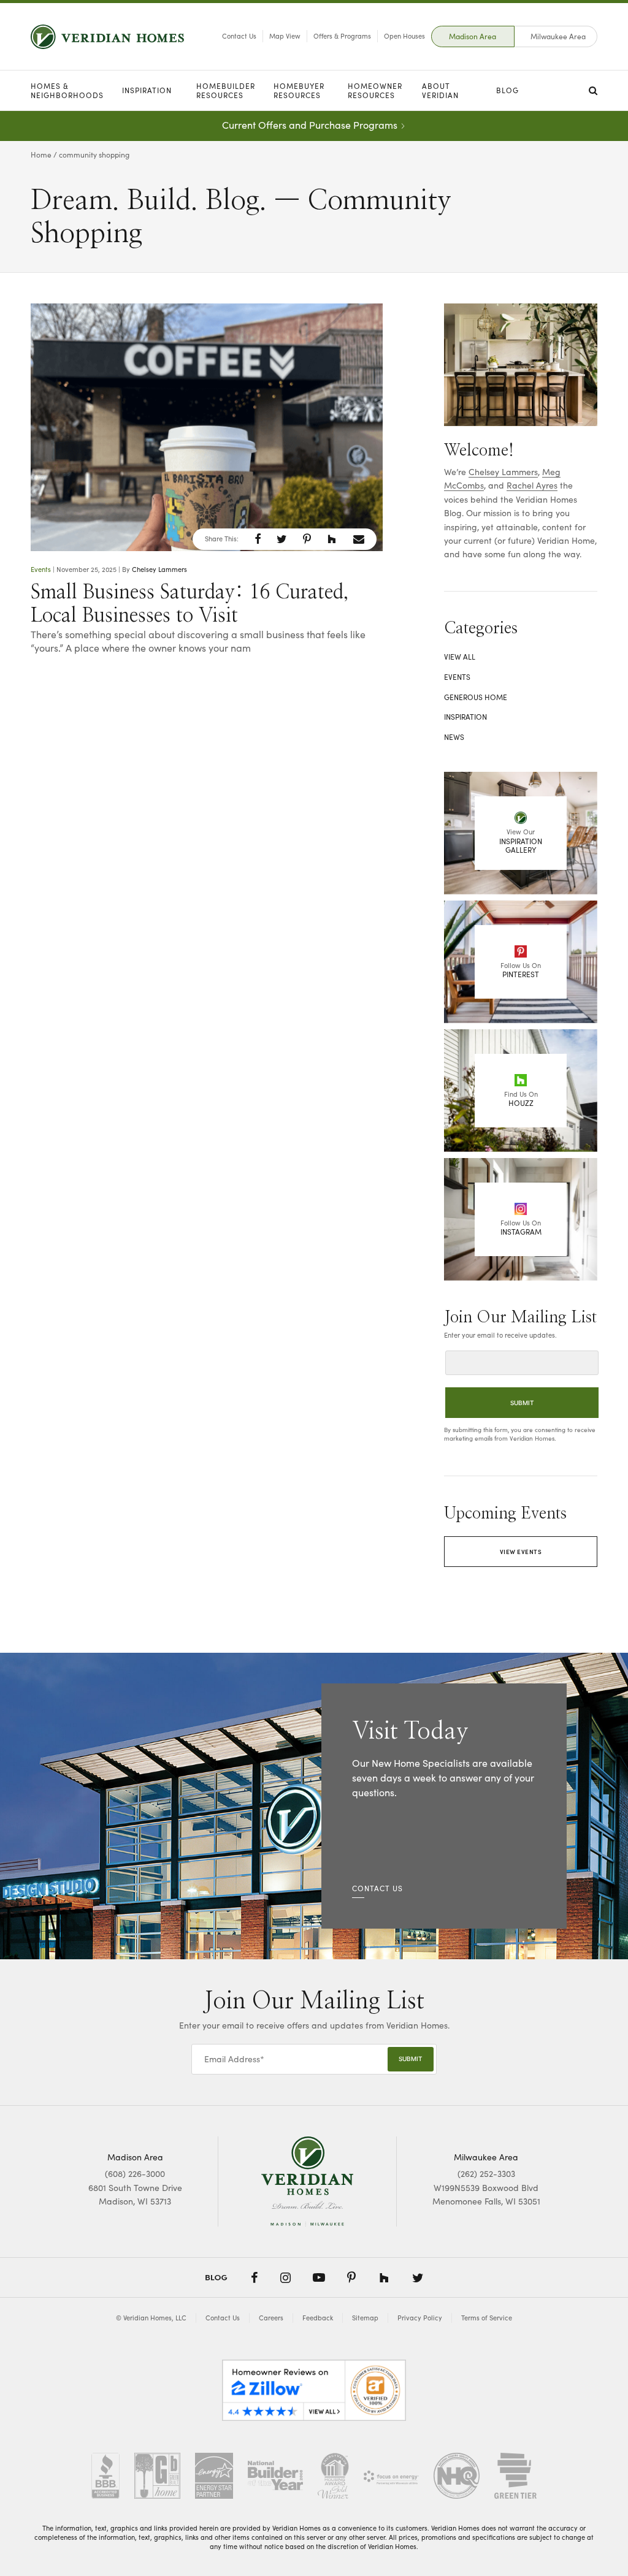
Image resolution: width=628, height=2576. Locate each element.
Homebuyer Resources (299, 90)
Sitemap (365, 2318)
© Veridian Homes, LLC (151, 2318)
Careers (271, 2318)
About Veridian (440, 90)
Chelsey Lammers (159, 569)
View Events (521, 1552)
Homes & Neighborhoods (67, 90)
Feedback (318, 2318)
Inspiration (147, 90)
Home (41, 154)
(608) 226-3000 (135, 2174)
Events (41, 569)
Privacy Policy (420, 2318)
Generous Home (476, 697)
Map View (285, 36)
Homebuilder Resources (226, 90)
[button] (258, 539)
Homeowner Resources (375, 90)
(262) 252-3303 (486, 2174)
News (454, 737)
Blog (507, 90)
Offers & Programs (342, 36)
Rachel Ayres (532, 485)
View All (460, 657)
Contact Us (239, 36)
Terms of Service (487, 2318)
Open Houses (404, 36)
